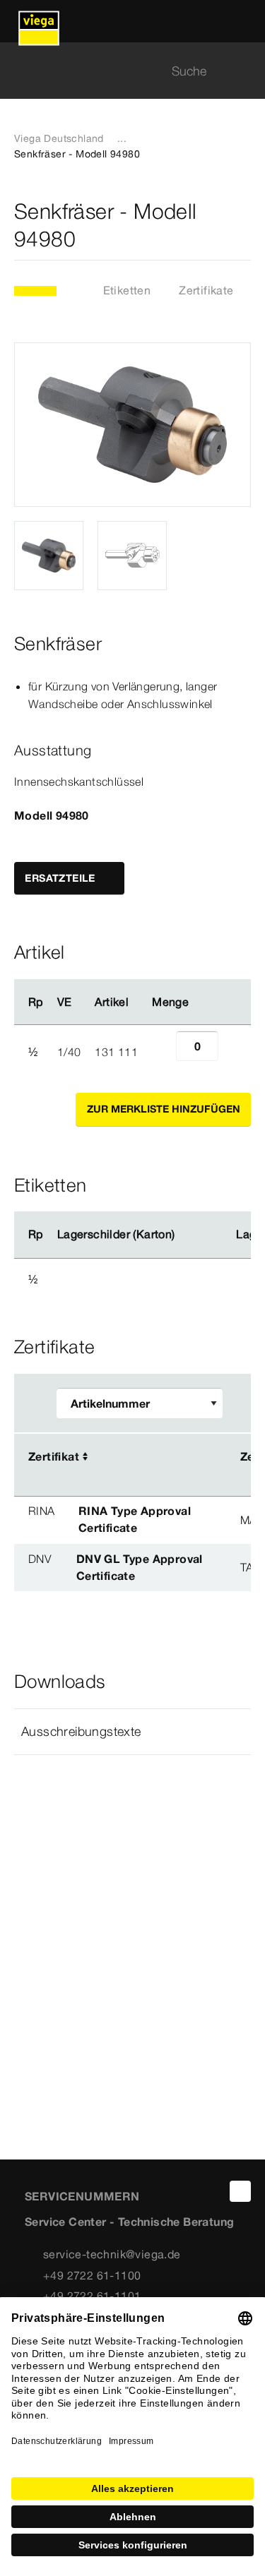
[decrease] (160, 1052)
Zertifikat (54, 1456)
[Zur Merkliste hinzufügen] (242, 225)
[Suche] (242, 71)
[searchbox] (120, 71)
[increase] (234, 1052)
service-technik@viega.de (112, 2254)
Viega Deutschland (59, 138)
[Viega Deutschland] (39, 21)
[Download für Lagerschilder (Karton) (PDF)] (187, 1235)
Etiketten (127, 290)
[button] (132, 1732)
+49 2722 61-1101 (92, 2296)
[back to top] (240, 2191)
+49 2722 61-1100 (92, 2275)
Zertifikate (206, 290)
